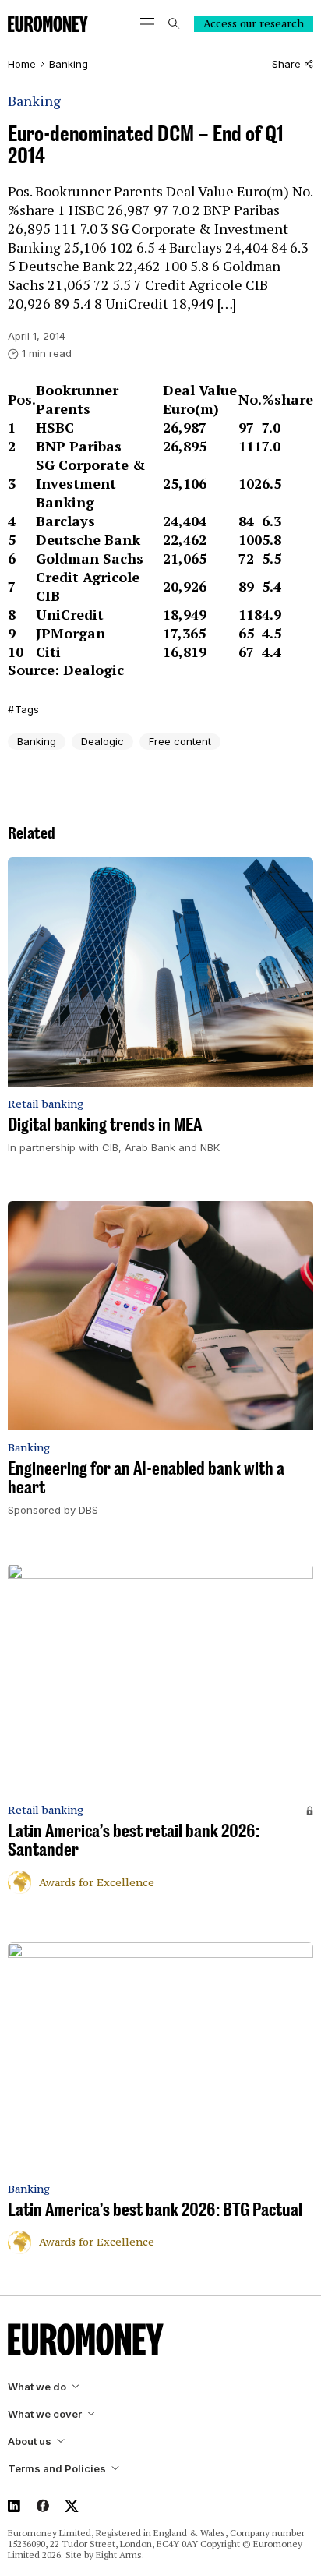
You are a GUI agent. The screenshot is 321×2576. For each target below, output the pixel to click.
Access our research (254, 23)
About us (30, 2442)
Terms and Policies (57, 2469)
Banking (69, 64)
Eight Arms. (120, 2555)
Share (286, 64)
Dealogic (102, 741)
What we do (37, 2387)
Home (22, 64)
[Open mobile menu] (147, 24)
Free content (180, 741)
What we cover (45, 2414)
